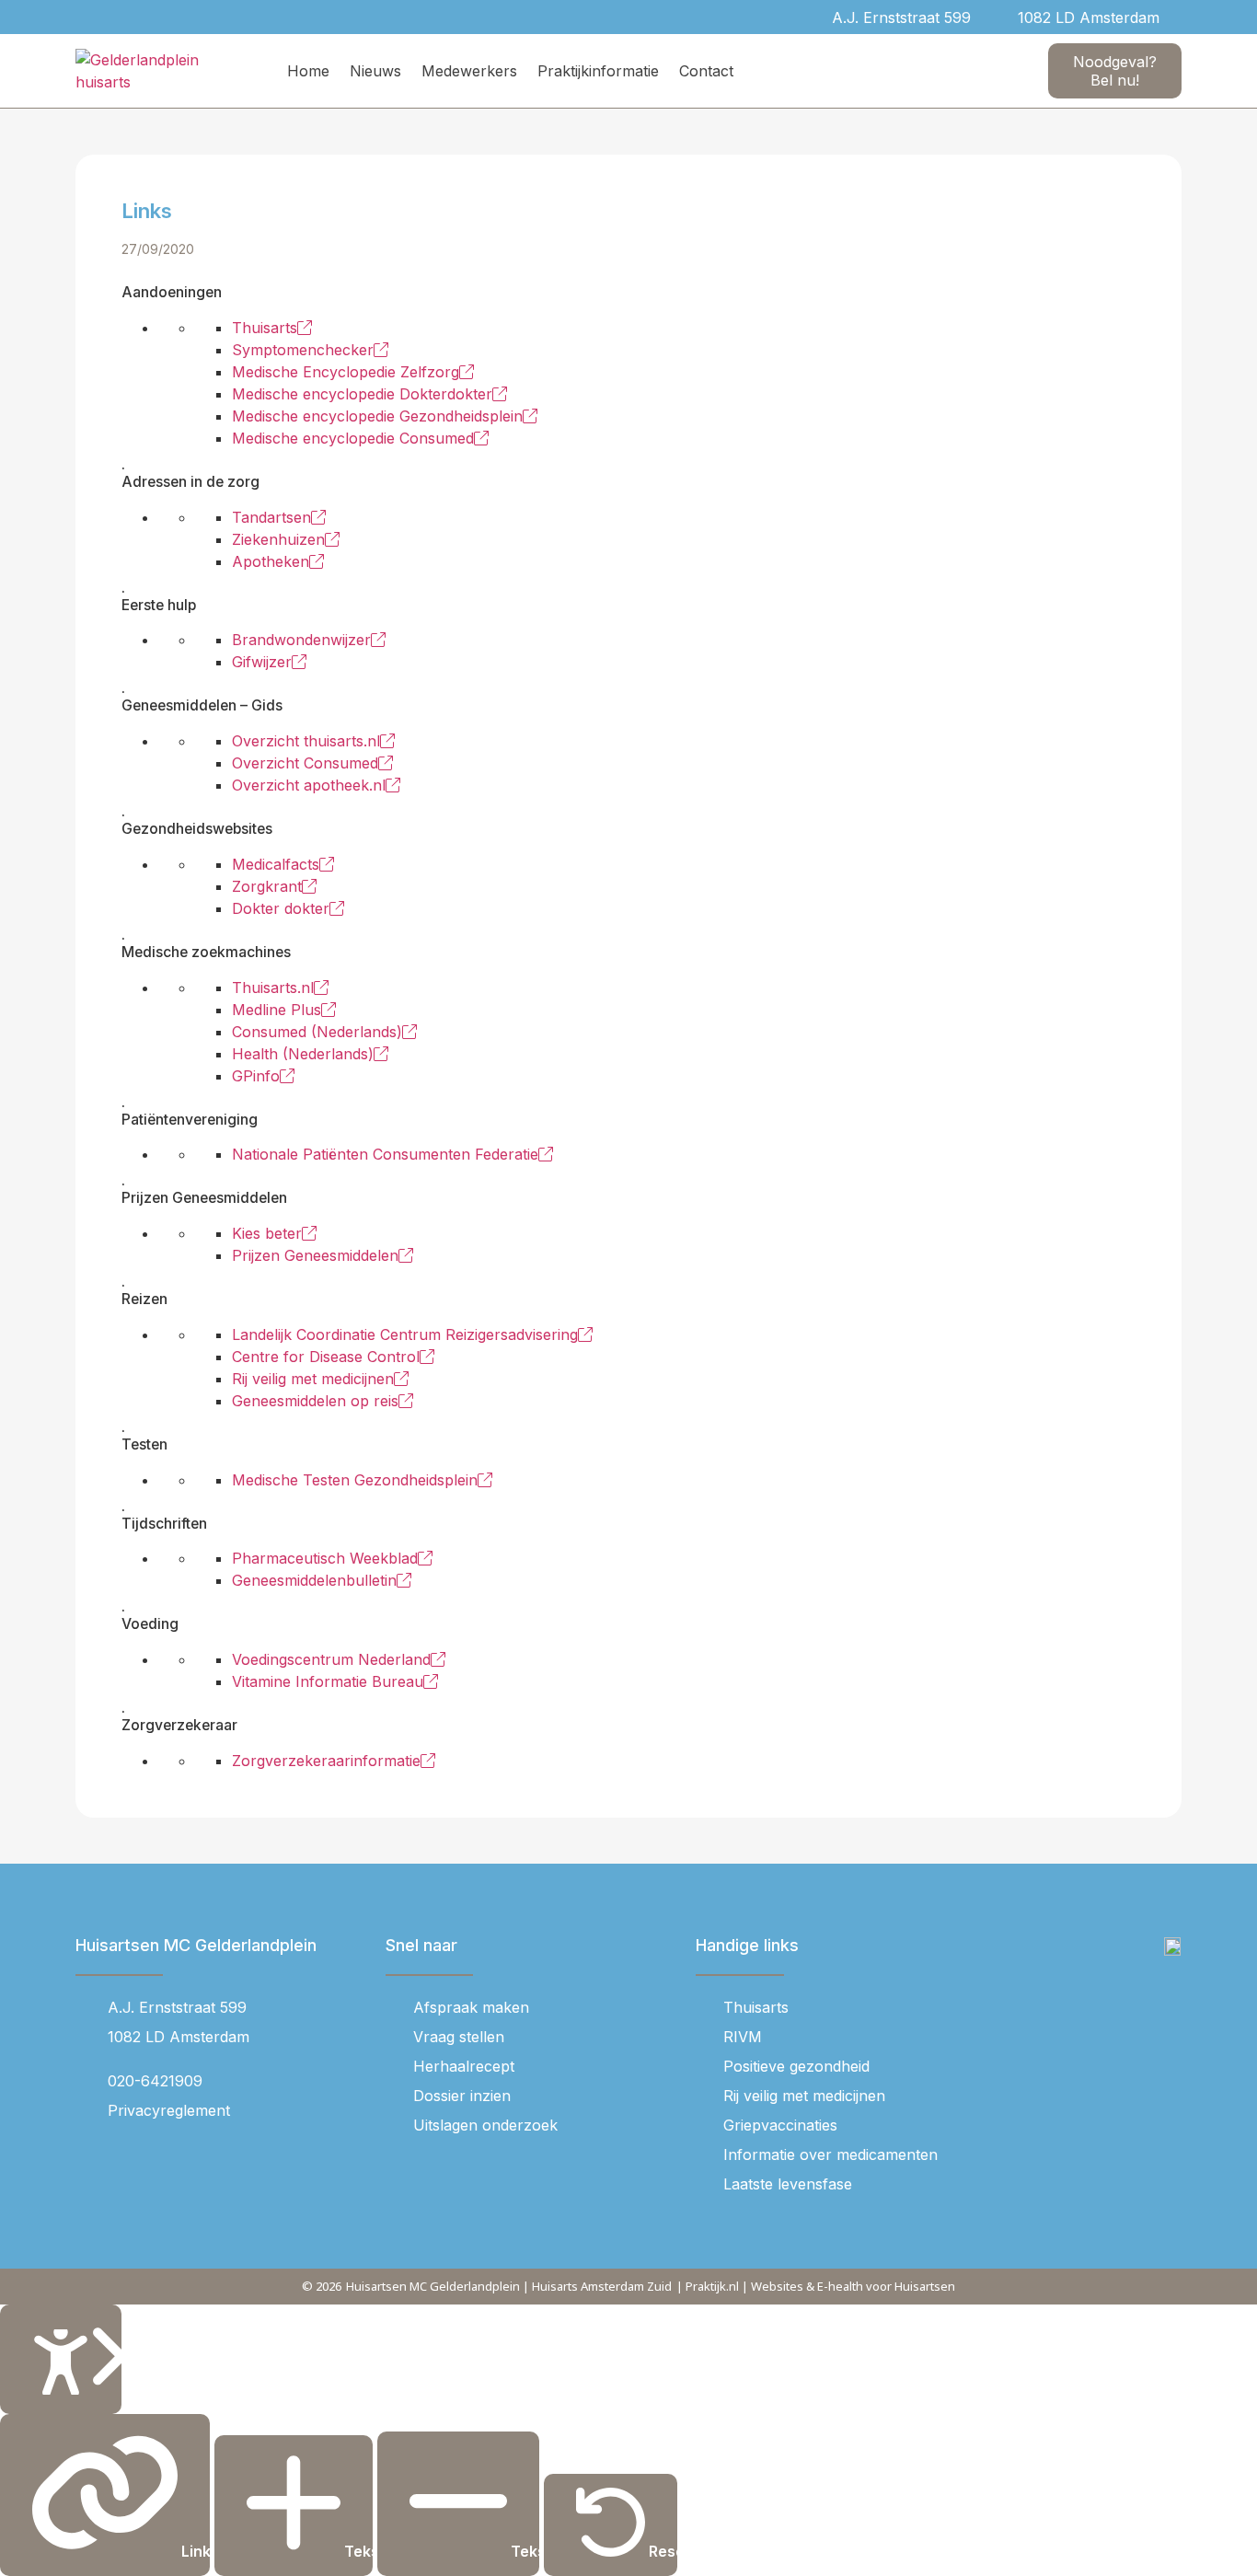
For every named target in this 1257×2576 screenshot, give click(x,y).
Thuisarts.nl (273, 988)
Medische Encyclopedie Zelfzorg (346, 372)
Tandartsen (271, 517)
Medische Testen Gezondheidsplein (355, 1480)
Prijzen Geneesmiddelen (315, 1255)
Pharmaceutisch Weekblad (325, 1558)
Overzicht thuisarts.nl (306, 741)
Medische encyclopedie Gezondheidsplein (377, 416)
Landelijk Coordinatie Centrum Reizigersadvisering (405, 1334)
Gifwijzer (262, 662)
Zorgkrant (267, 886)
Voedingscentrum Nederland (331, 1659)
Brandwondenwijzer (301, 640)
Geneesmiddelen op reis (315, 1401)
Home (308, 71)
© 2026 (322, 2286)
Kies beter (267, 1233)
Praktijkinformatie (598, 71)
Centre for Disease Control (326, 1357)
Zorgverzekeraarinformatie (326, 1761)
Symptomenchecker (303, 350)
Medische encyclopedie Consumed (353, 438)
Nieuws (375, 71)
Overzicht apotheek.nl (309, 785)
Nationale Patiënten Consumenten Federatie (385, 1154)
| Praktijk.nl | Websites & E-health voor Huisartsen (816, 2286)
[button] (1184, 17)
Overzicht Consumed (305, 763)
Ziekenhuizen (278, 539)
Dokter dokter (281, 908)
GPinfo (256, 1076)
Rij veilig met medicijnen (313, 1379)
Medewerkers (469, 71)
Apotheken (271, 561)
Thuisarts (265, 328)
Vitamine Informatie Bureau (328, 1681)
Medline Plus (277, 1010)
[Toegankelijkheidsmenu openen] (61, 2359)
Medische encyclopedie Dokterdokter (362, 394)
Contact (706, 71)
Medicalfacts (276, 864)
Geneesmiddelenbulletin (314, 1580)
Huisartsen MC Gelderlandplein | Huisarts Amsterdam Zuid (509, 2286)
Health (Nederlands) (303, 1054)
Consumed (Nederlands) (317, 1032)
